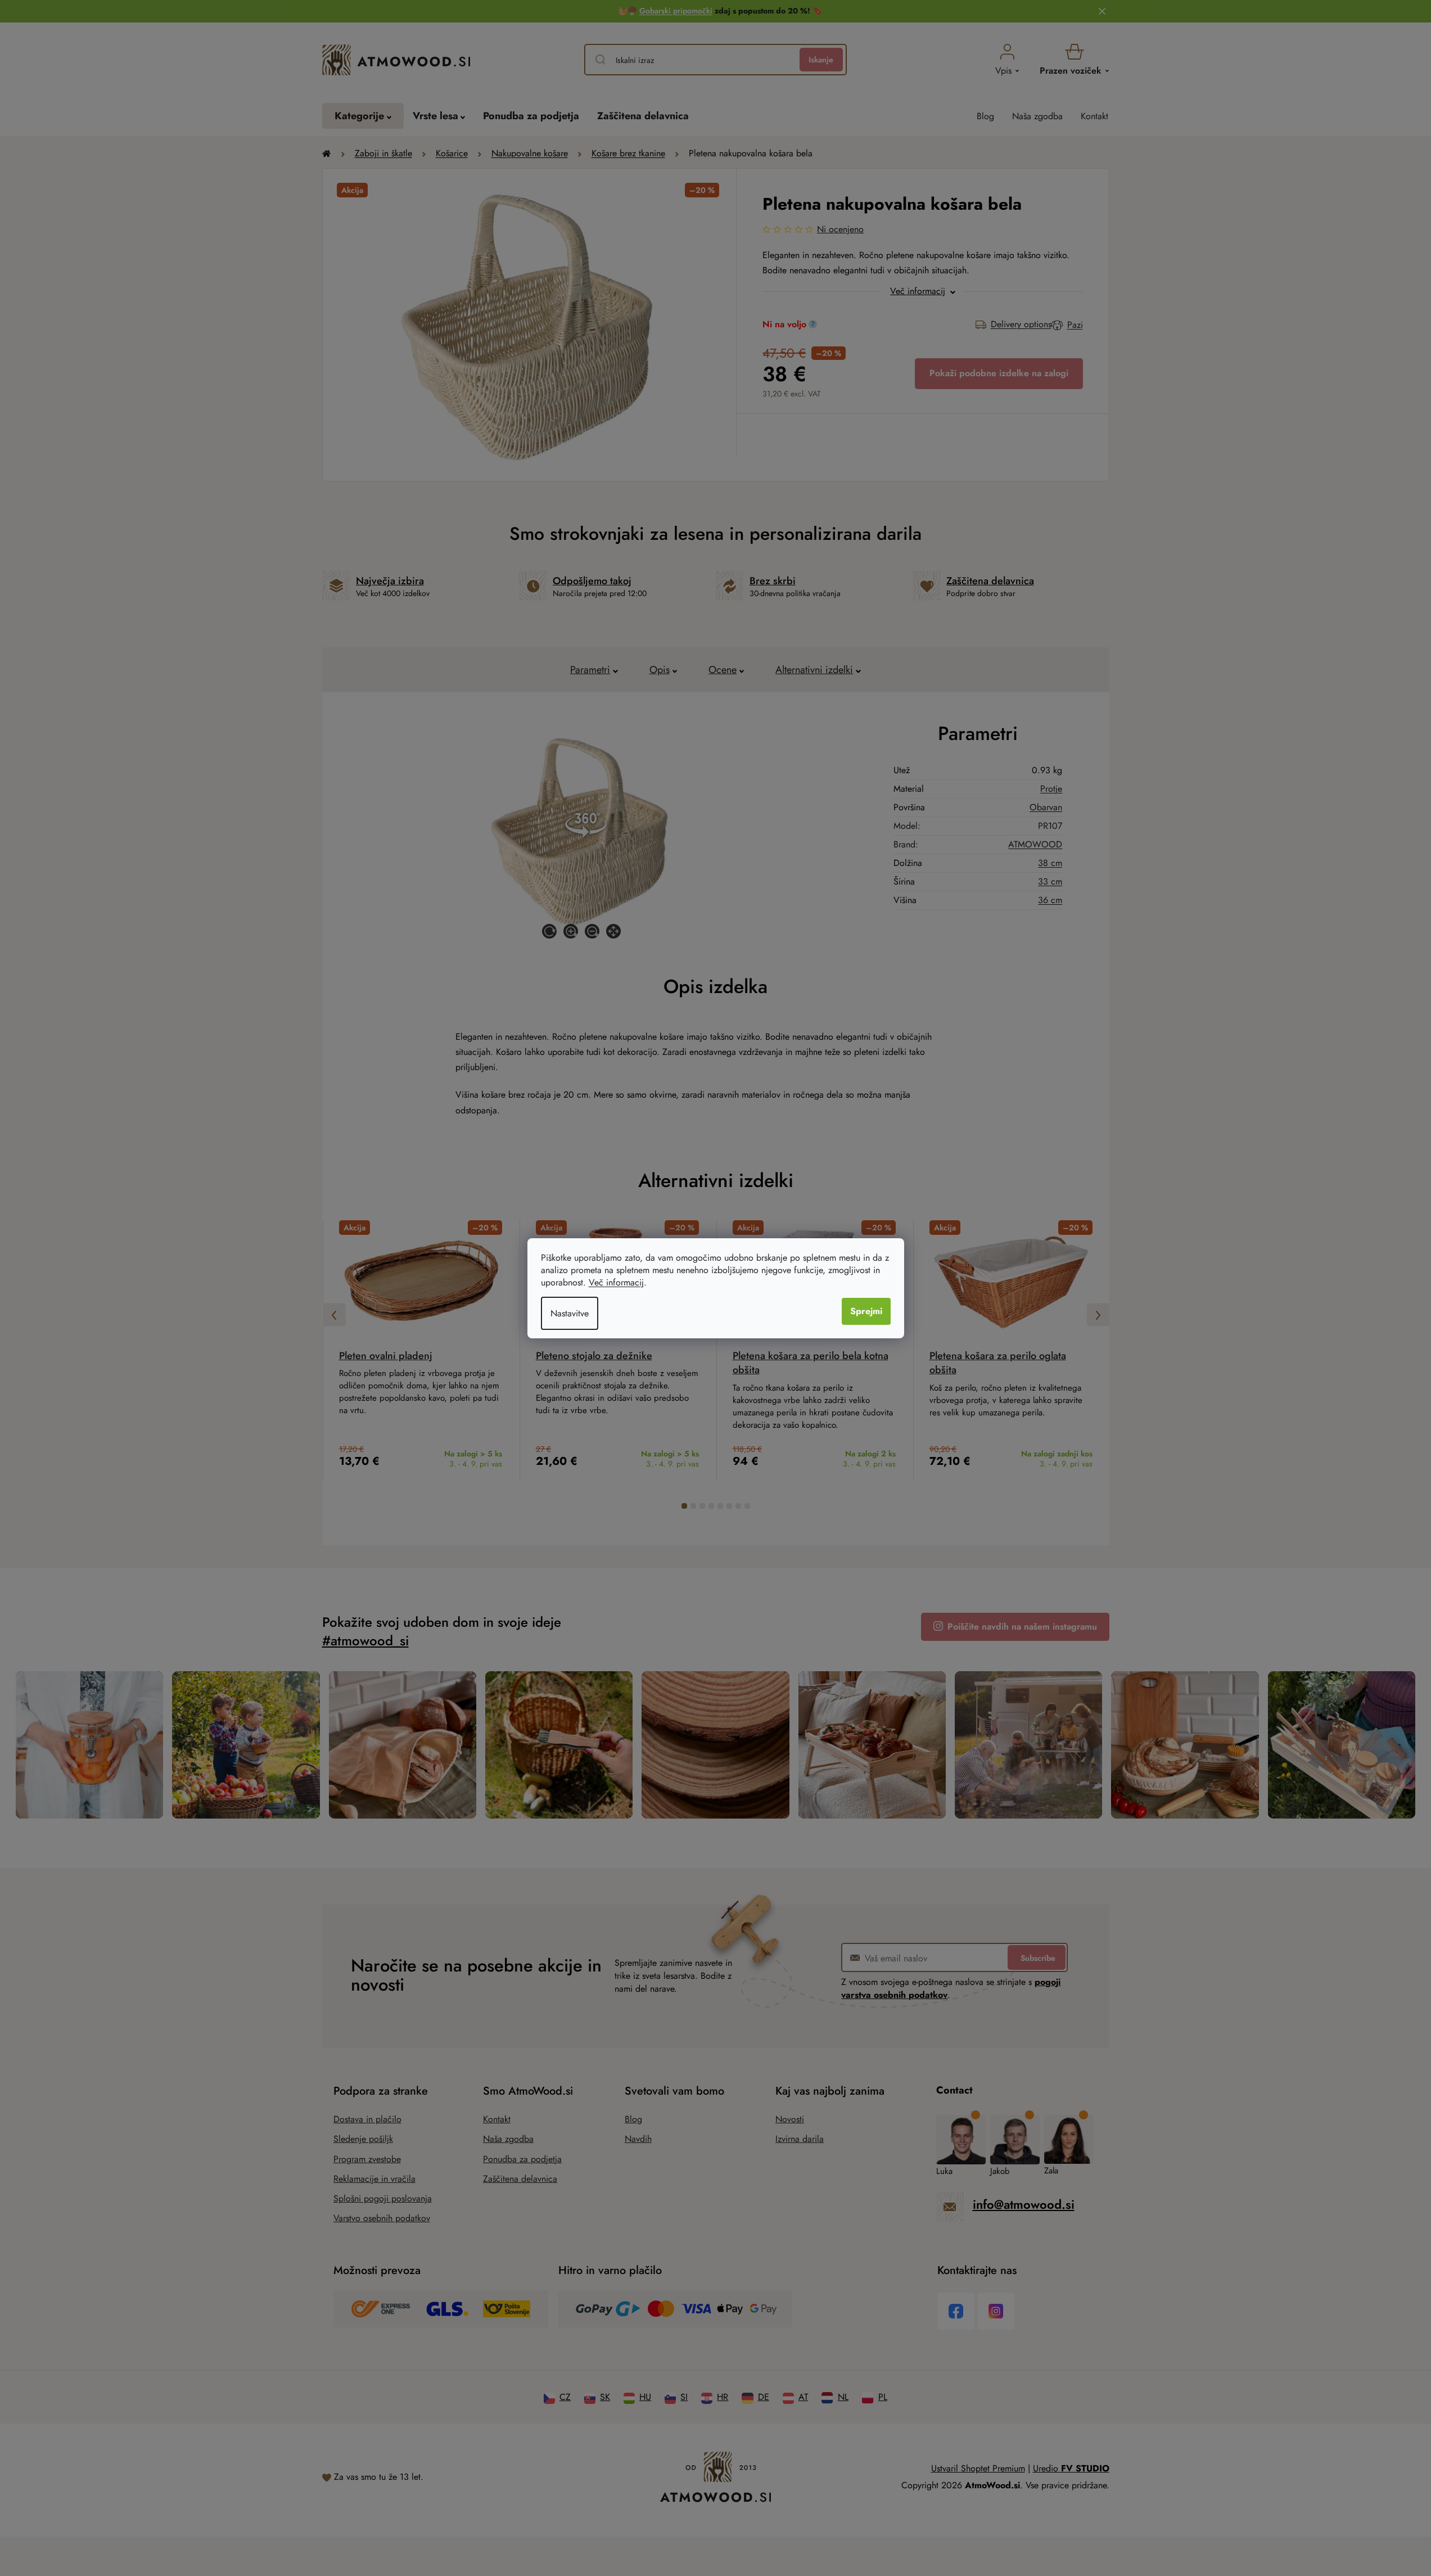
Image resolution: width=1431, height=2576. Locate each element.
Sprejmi (866, 1311)
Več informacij (616, 1282)
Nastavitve (570, 1313)
